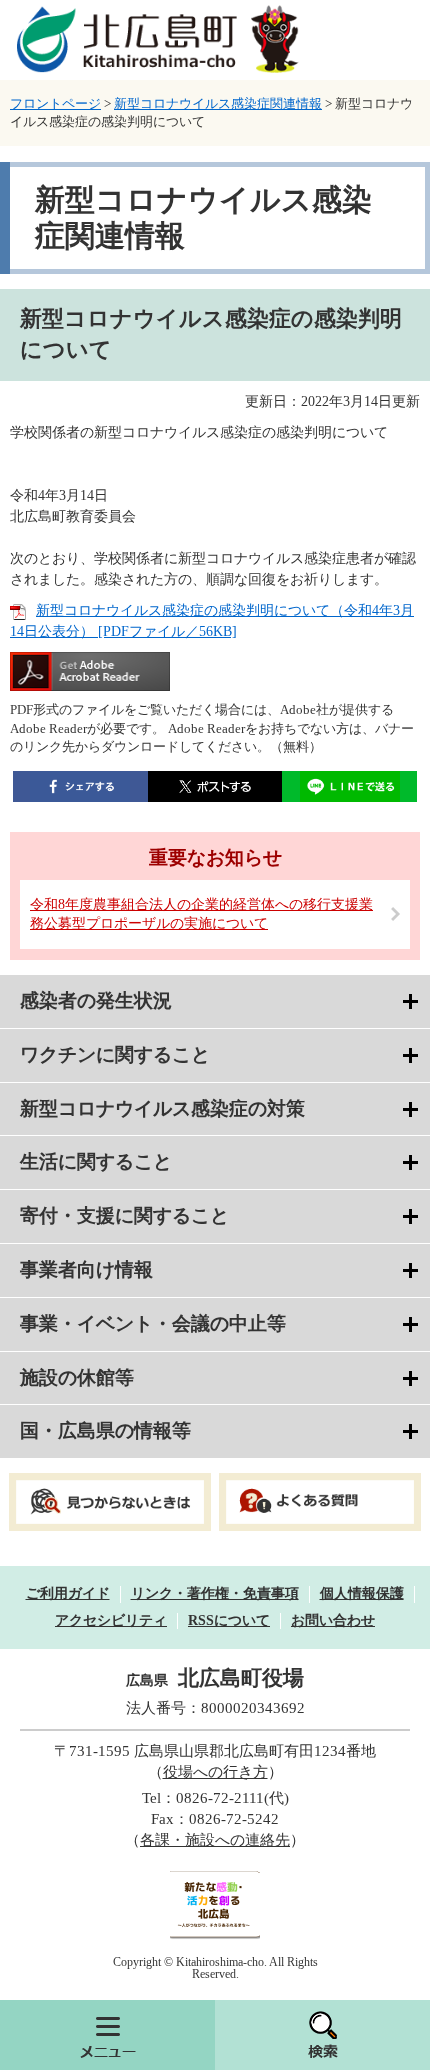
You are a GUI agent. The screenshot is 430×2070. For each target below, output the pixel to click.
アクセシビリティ (111, 1620)
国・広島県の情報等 (105, 1430)
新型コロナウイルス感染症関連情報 (218, 103)
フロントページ (55, 103)
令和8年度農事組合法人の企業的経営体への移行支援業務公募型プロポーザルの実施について (201, 914)
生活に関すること (96, 1161)
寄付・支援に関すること (124, 1215)
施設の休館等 (77, 1377)
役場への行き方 (215, 1772)
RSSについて (229, 1620)
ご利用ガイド (68, 1593)
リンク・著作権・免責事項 (215, 1593)
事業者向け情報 (86, 1269)
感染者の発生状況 (96, 1000)
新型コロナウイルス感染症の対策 (162, 1108)
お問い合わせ (333, 1620)
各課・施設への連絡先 (215, 1840)
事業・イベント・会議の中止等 (153, 1323)
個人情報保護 (362, 1593)
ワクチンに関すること (115, 1054)
